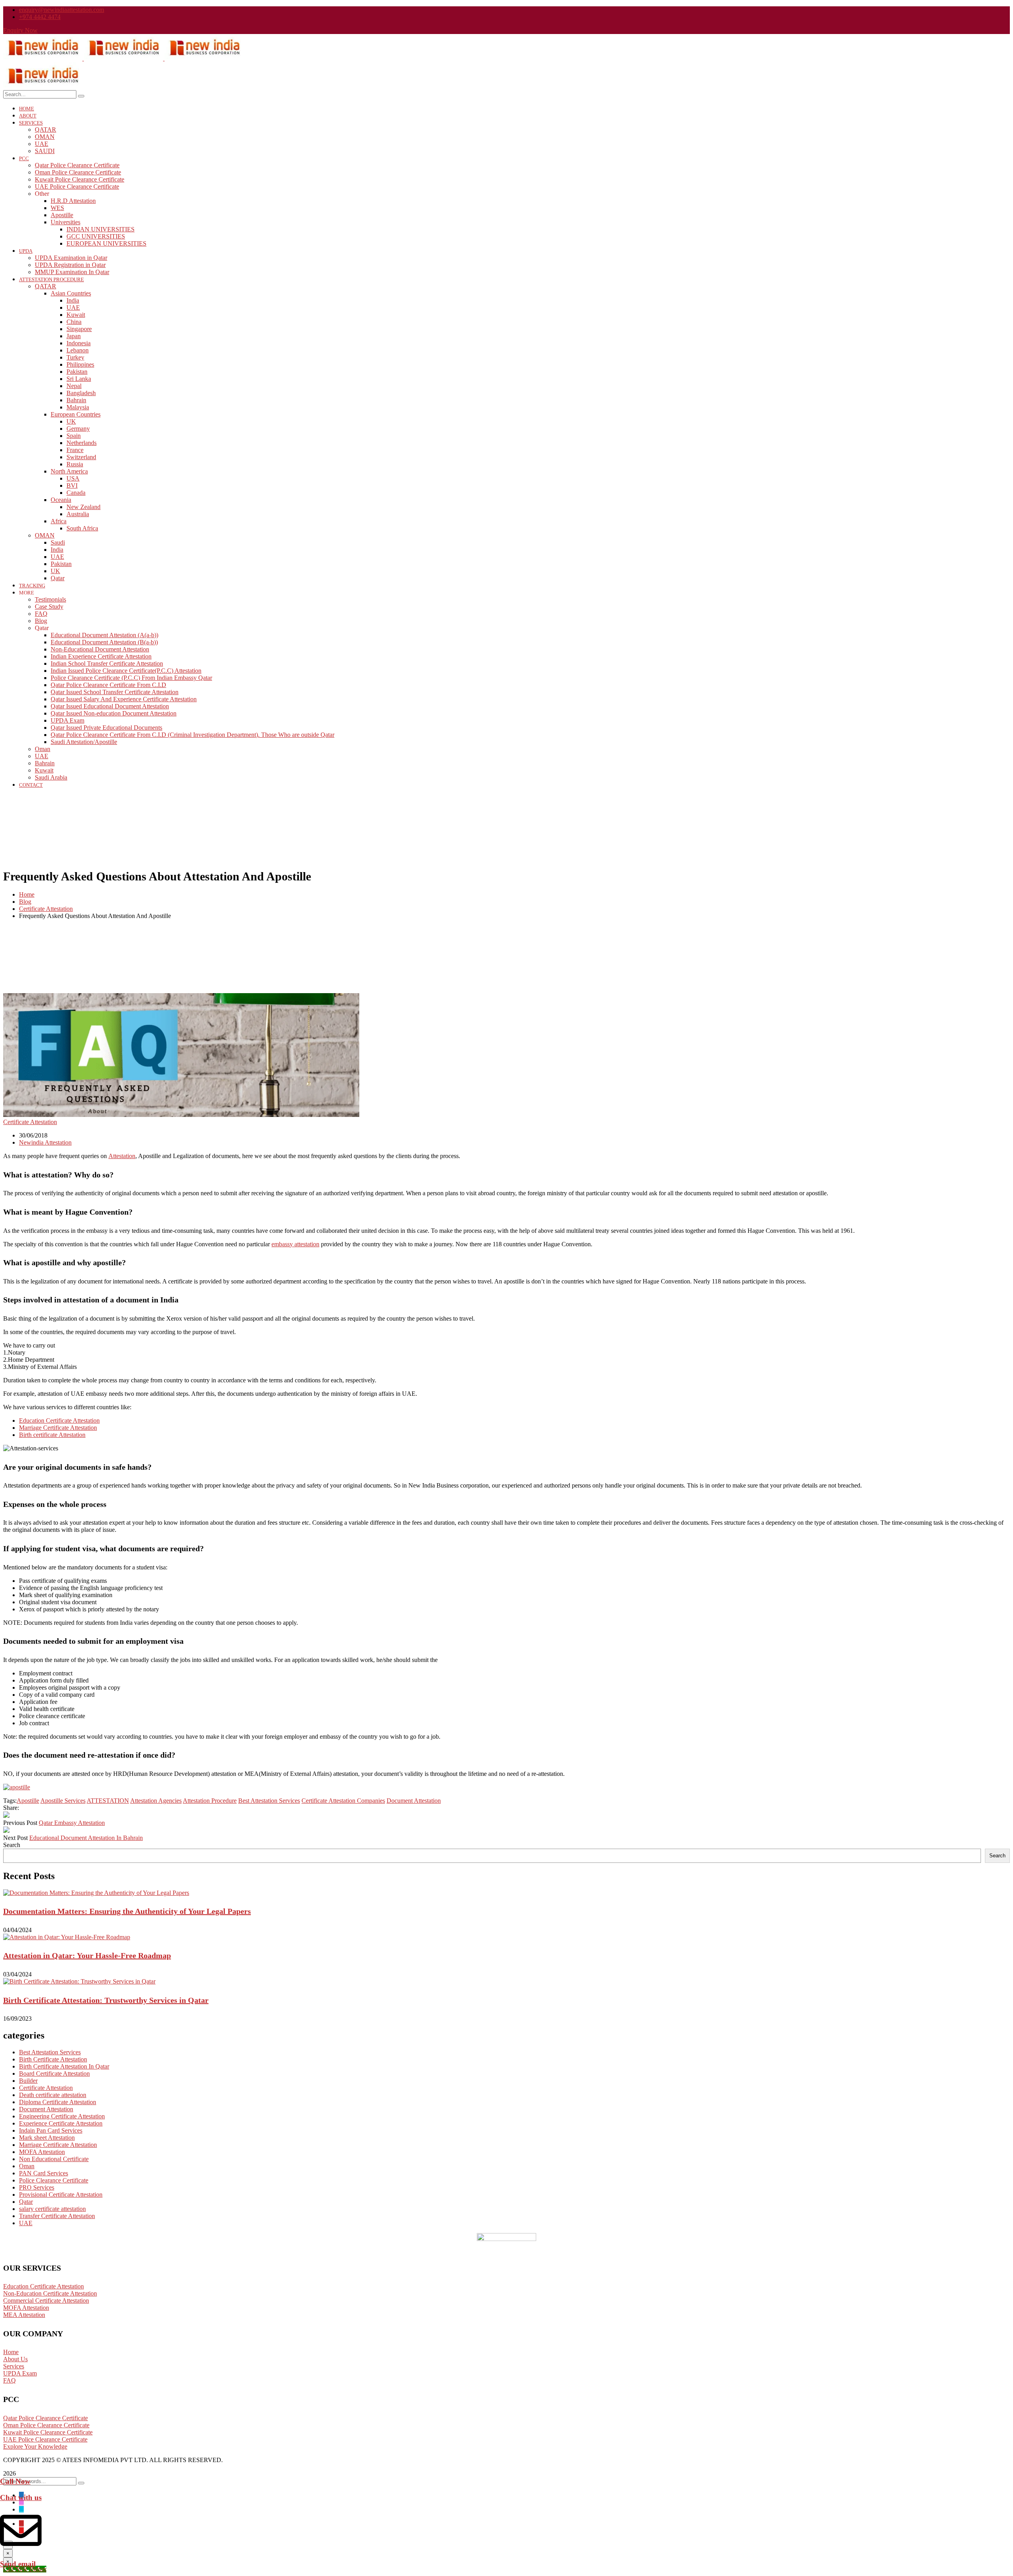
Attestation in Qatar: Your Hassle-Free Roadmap (87, 1955)
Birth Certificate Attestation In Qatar (64, 2066)
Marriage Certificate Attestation (58, 1428)
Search (12, 1845)
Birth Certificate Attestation (53, 2059)
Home (27, 894)
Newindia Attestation (45, 1142)
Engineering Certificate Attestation (62, 2116)
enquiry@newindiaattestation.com (62, 10)
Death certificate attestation (53, 2095)
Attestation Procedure (210, 1801)
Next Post (15, 1838)
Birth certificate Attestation (52, 1435)
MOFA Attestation (42, 2152)
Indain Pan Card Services (51, 2130)
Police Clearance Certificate (54, 2180)
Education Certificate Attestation (59, 1420)
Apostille (28, 1801)
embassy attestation (295, 1244)
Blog (25, 902)
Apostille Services (63, 1801)
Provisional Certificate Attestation (61, 2195)
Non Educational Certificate (54, 2159)
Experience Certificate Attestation (61, 2123)
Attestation (122, 1156)
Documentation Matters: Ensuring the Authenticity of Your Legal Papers (127, 1911)
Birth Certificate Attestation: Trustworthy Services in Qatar (106, 2000)
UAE (26, 2223)
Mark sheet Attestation (47, 2138)
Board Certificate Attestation (54, 2073)
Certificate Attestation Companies (343, 1801)
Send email (18, 2564)
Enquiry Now (20, 30)
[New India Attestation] (44, 58)
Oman (27, 2166)
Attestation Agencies (156, 1801)
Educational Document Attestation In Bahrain (86, 1838)
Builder (28, 2081)
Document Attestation (414, 1801)
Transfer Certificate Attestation (57, 2216)
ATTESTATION (108, 1801)
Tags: (10, 1801)
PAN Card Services (44, 2173)
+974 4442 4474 (40, 17)
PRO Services (37, 2187)
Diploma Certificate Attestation (58, 2102)
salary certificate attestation (52, 2209)
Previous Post (20, 1823)
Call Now (15, 2481)
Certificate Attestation (46, 909)
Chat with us (21, 2497)
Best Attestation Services (269, 1801)
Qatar (26, 2202)
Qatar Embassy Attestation (72, 1823)
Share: (11, 1808)
